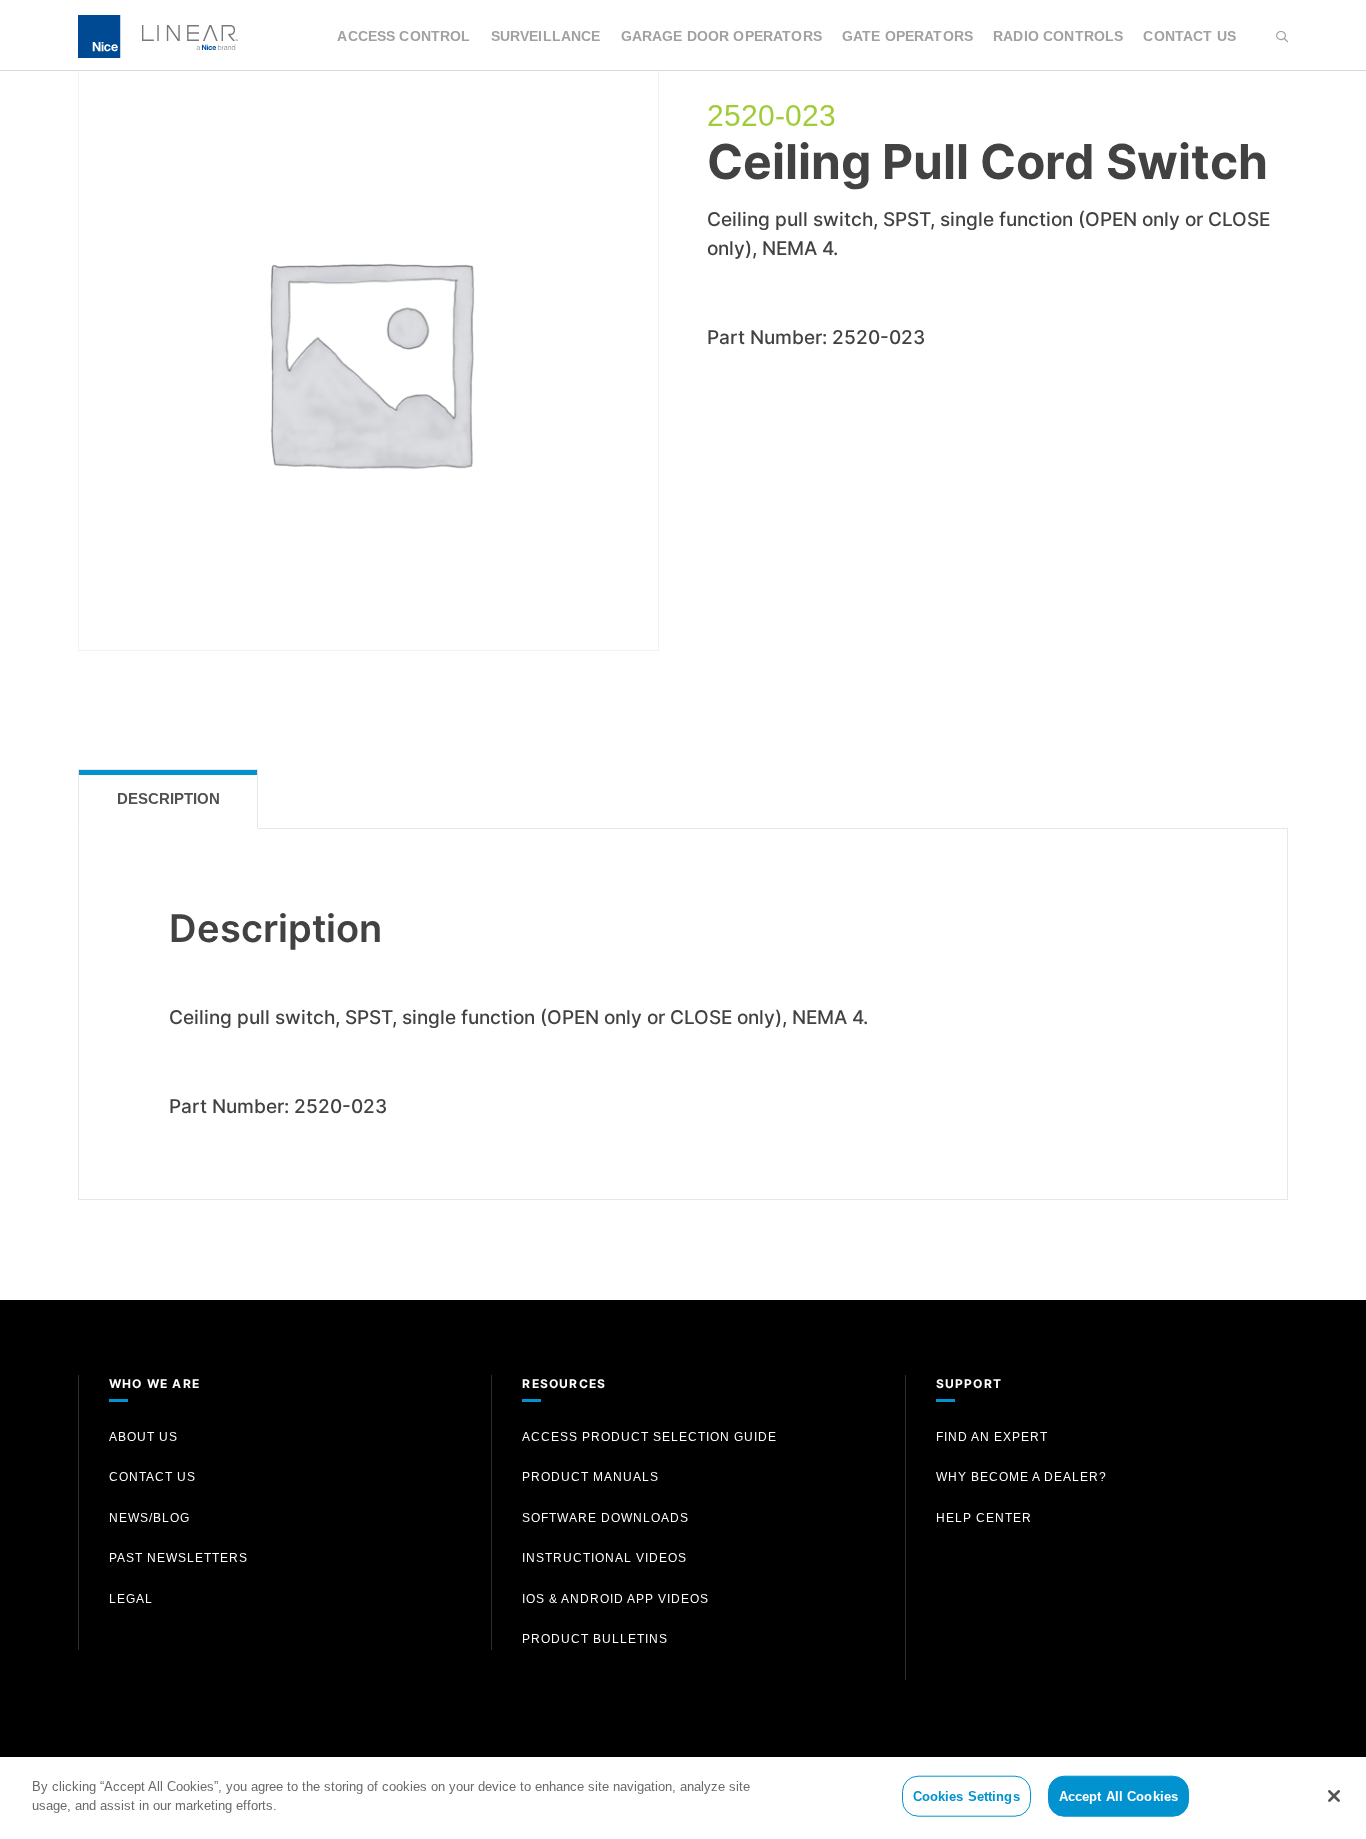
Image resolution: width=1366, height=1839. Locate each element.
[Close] (1334, 1796)
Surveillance (546, 36)
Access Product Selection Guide (649, 1437)
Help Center (984, 1518)
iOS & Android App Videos (615, 1599)
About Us (143, 1437)
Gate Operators (907, 36)
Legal (131, 1599)
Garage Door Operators (721, 36)
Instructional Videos (604, 1558)
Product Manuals (590, 1477)
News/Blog (149, 1518)
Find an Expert (992, 1437)
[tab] (168, 799)
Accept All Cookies (1118, 1796)
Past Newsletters (178, 1558)
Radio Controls (1058, 36)
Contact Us (1189, 36)
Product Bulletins (595, 1639)
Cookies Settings (966, 1796)
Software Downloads (605, 1518)
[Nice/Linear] (158, 34)
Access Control (403, 36)
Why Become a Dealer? (1021, 1477)
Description (168, 798)
